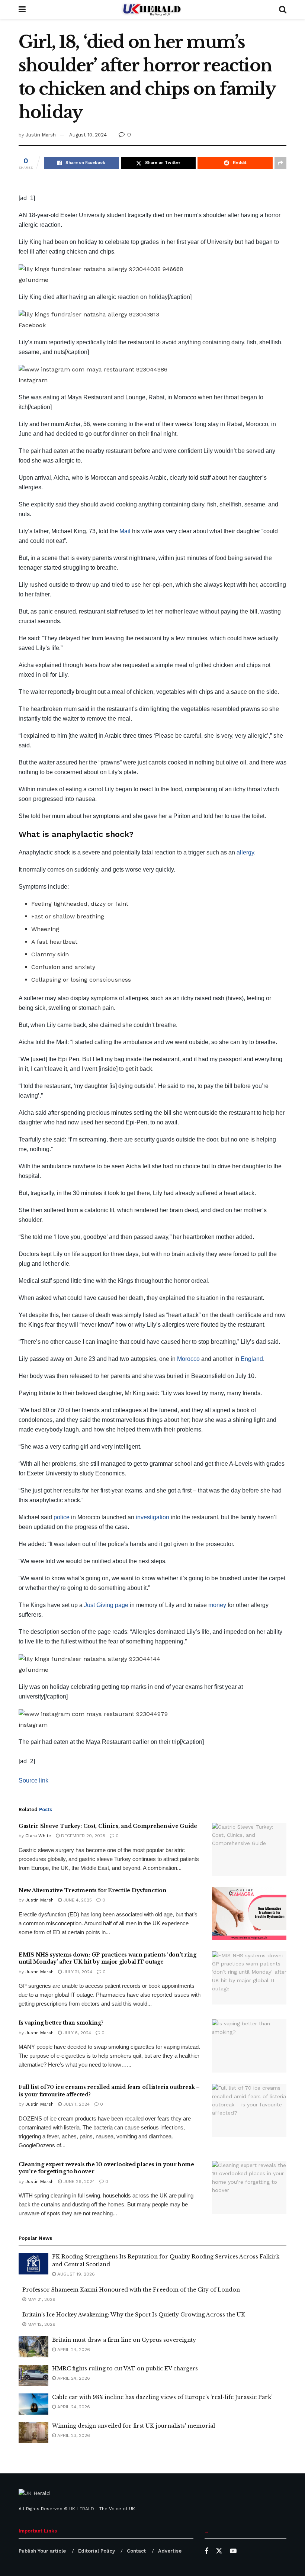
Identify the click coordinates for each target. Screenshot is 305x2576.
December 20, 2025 (82, 1836)
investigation (152, 1517)
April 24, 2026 (73, 2350)
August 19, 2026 (75, 2274)
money (217, 1605)
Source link (33, 1780)
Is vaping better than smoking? (61, 2023)
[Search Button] (283, 9)
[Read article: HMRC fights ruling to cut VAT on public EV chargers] (33, 2375)
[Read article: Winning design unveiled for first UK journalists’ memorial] (33, 2433)
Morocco (188, 1359)
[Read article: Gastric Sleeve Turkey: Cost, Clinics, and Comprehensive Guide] (249, 1849)
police (62, 1517)
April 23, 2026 (73, 2435)
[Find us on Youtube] (233, 2551)
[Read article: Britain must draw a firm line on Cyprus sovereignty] (33, 2347)
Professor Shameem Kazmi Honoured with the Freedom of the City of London (131, 2290)
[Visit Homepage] (152, 9)
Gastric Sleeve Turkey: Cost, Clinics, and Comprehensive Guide (108, 1826)
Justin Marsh (41, 135)
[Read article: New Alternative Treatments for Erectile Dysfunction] (249, 1914)
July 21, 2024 (77, 1972)
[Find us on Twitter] (219, 2551)
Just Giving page (106, 1605)
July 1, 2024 (76, 2104)
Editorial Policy (97, 2551)
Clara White (38, 1836)
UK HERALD (82, 2509)
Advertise (170, 2551)
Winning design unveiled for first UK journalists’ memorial (134, 2426)
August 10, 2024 (88, 135)
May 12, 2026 (41, 2324)
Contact (136, 2551)
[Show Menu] (22, 9)
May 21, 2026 (41, 2299)
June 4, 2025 (77, 1900)
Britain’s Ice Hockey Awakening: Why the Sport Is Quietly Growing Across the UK (134, 2315)
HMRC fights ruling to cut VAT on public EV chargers (125, 2369)
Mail (125, 531)
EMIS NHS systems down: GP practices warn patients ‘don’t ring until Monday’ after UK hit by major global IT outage (107, 1958)
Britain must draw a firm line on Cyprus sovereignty (124, 2340)
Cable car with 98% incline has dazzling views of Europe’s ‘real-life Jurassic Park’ (162, 2397)
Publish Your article (42, 2551)
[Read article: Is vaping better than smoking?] (249, 2046)
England (252, 1359)
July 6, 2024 (76, 2033)
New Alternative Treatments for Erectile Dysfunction (93, 1890)
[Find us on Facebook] (206, 2551)
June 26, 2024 (78, 2181)
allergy (245, 852)
